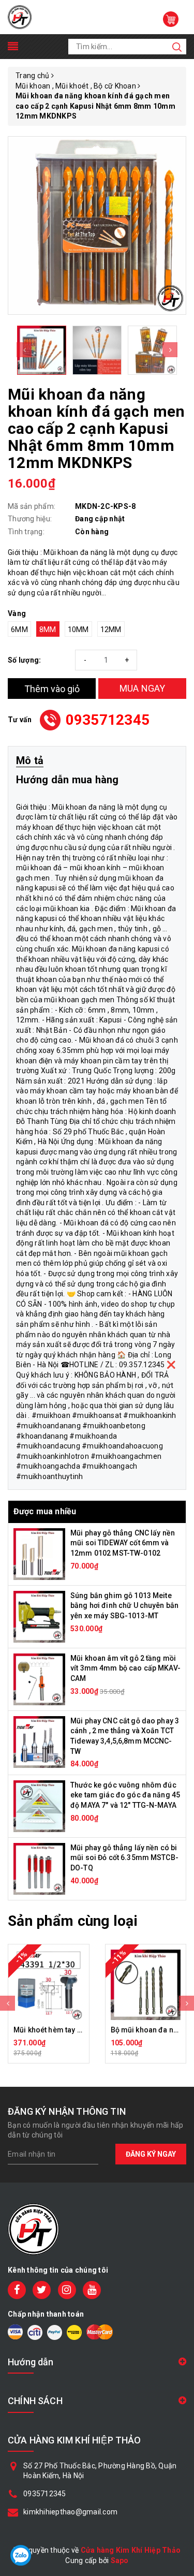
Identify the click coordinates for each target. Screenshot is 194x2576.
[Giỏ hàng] (171, 19)
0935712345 (108, 720)
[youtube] (92, 2290)
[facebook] (17, 2290)
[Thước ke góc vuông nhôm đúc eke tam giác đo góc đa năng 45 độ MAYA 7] (39, 1806)
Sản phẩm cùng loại (73, 1921)
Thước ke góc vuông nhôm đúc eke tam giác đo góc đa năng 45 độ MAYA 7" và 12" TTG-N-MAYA (125, 1795)
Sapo (120, 2560)
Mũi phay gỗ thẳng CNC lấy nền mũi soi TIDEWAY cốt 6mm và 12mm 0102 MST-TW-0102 (123, 1543)
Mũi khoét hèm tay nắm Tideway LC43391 (83, 2030)
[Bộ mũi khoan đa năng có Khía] (146, 1985)
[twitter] (42, 2290)
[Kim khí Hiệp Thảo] (20, 17)
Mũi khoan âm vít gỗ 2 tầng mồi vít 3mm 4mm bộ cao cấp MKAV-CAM (125, 1668)
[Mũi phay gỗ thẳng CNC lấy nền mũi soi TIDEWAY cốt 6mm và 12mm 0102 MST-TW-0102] (39, 1554)
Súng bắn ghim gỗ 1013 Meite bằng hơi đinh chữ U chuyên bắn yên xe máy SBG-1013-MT (124, 1606)
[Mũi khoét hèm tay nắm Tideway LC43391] (49, 1985)
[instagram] (67, 2290)
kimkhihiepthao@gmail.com (70, 2512)
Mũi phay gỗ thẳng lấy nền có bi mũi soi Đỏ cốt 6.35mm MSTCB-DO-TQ (124, 1858)
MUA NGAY (143, 688)
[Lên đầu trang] (178, 1795)
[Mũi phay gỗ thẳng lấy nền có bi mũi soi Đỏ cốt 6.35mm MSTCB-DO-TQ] (39, 1868)
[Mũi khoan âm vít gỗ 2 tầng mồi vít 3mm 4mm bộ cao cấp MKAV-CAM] (39, 1679)
